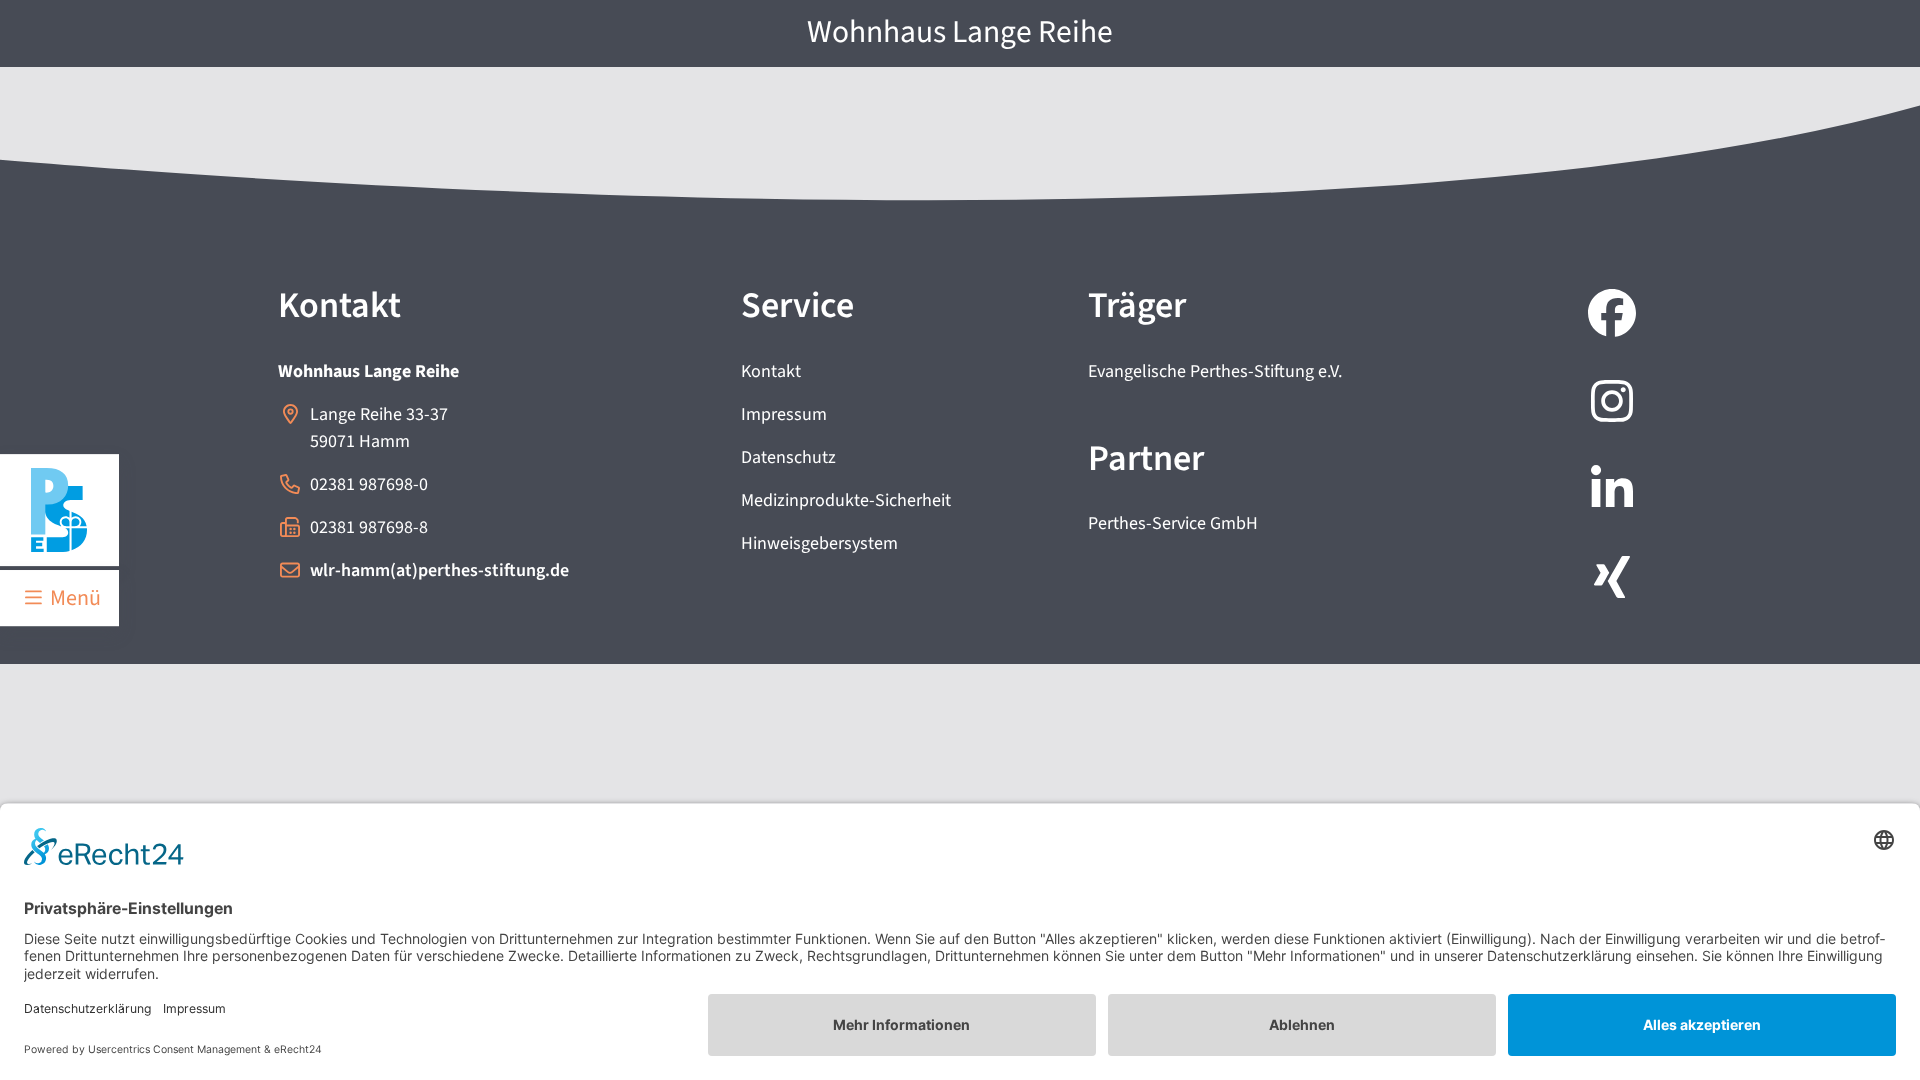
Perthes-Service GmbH (1173, 523)
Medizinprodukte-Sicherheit (846, 500)
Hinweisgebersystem (819, 543)
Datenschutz (788, 457)
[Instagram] (1608, 404)
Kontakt (771, 371)
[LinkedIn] (1608, 492)
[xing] (1608, 580)
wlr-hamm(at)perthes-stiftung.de (439, 570)
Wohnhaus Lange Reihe (960, 32)
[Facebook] (1608, 316)
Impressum (784, 414)
